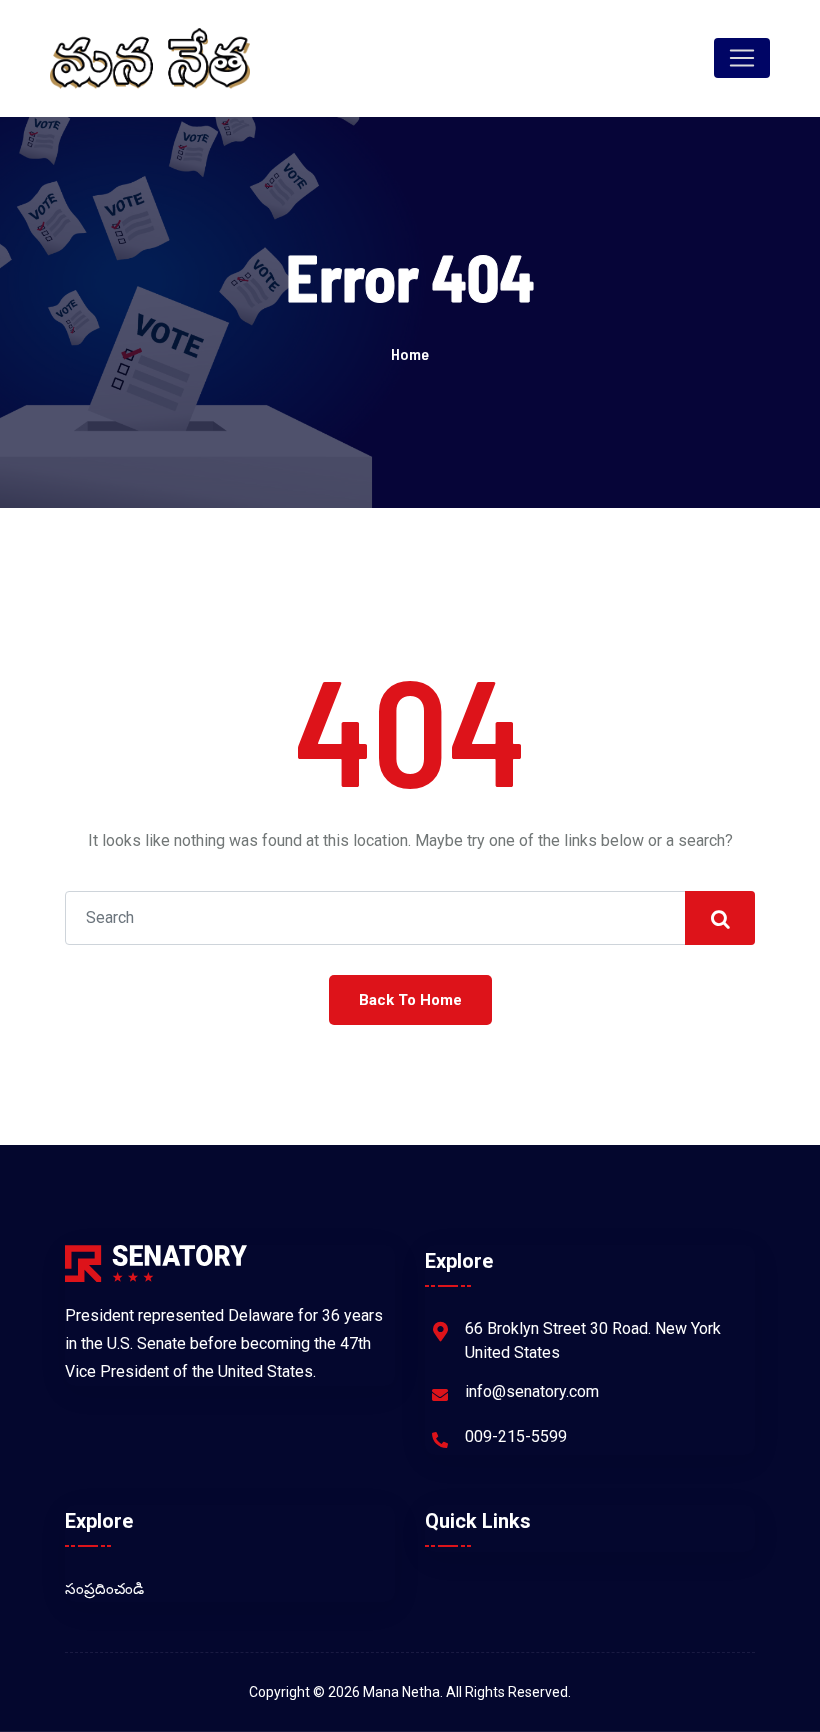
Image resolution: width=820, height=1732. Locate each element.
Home (410, 353)
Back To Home (410, 1000)
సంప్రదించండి (104, 1589)
